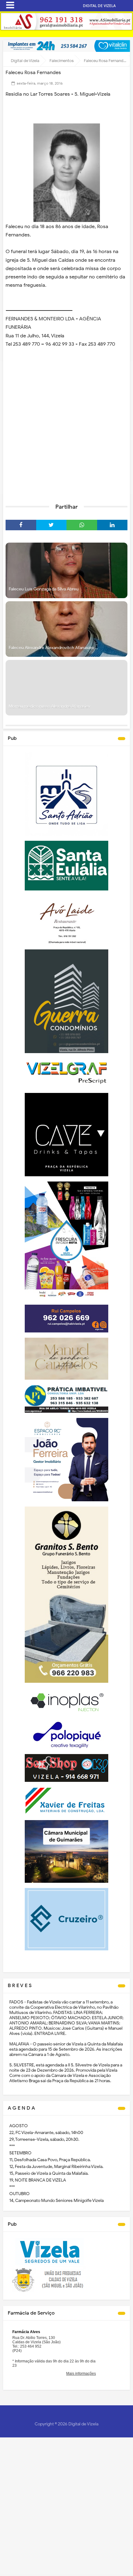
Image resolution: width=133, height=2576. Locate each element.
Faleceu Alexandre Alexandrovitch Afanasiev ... (53, 648)
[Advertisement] (66, 428)
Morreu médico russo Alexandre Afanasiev (49, 706)
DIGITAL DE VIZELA (99, 6)
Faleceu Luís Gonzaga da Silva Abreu (44, 589)
